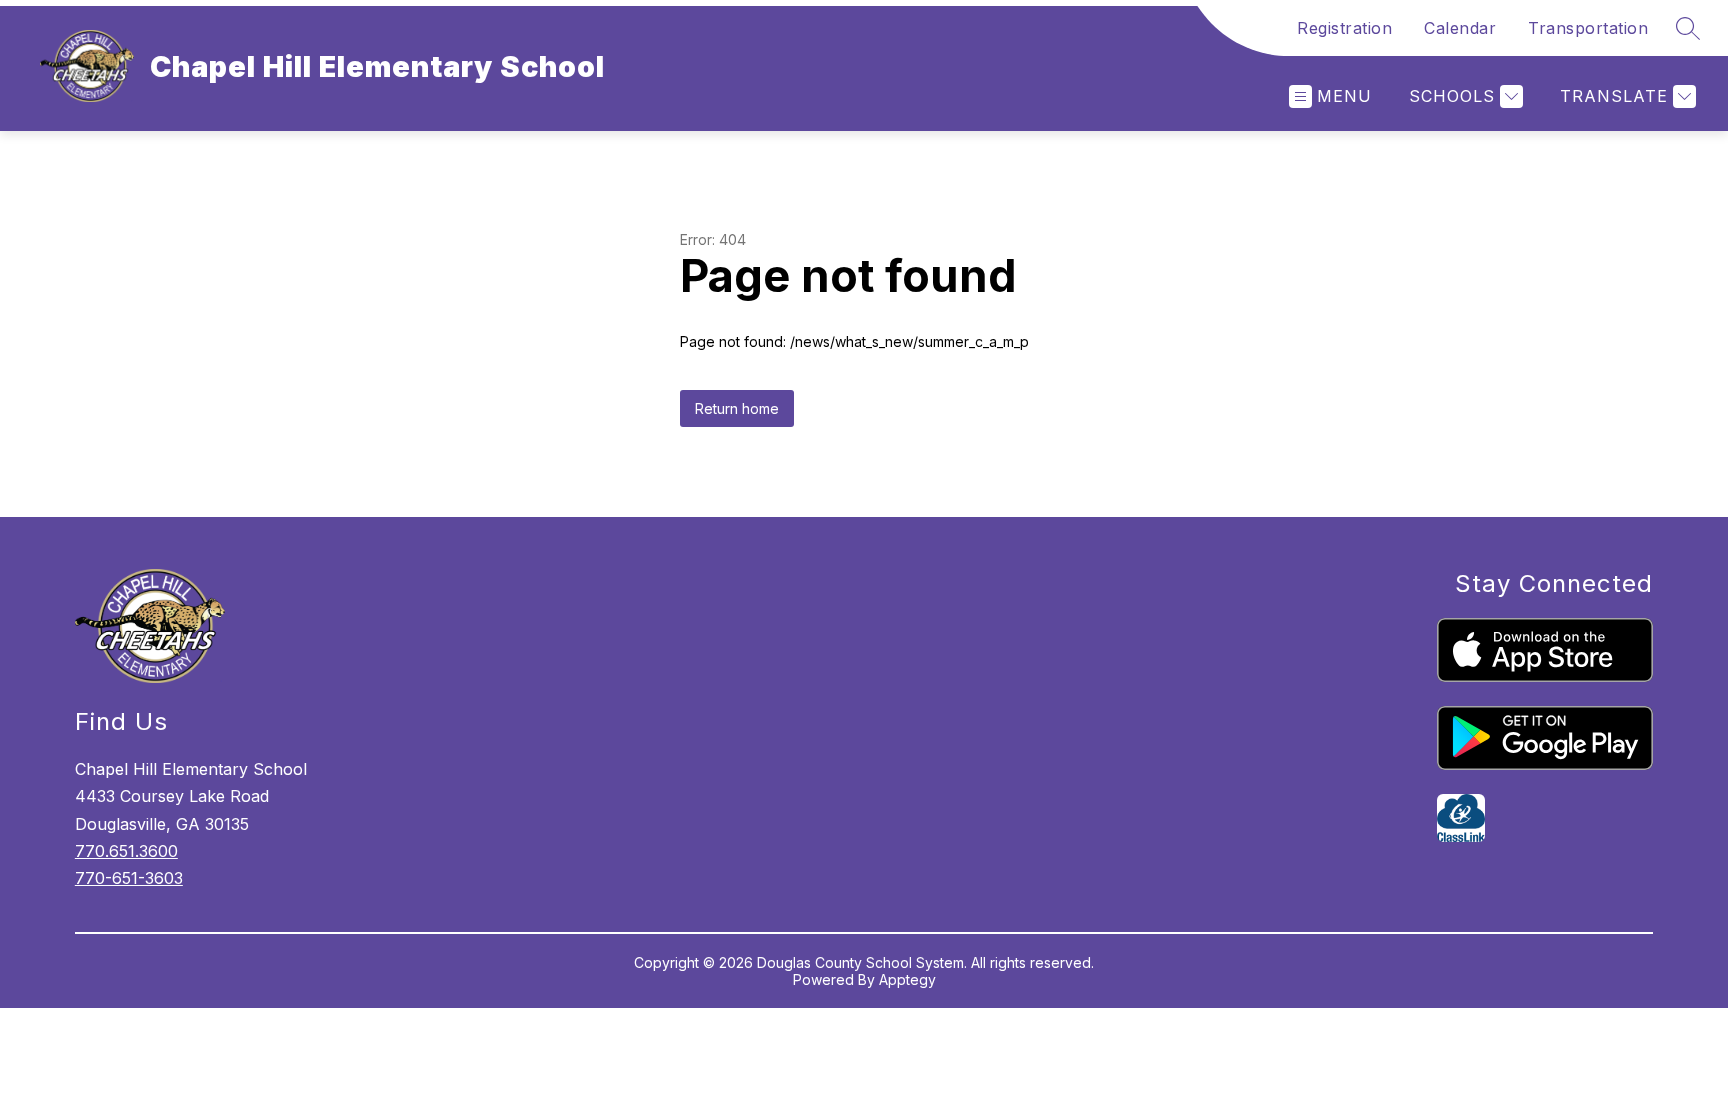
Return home (737, 408)
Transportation (1588, 28)
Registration (1344, 28)
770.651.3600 (126, 851)
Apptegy (907, 979)
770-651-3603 (129, 878)
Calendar (1460, 28)
